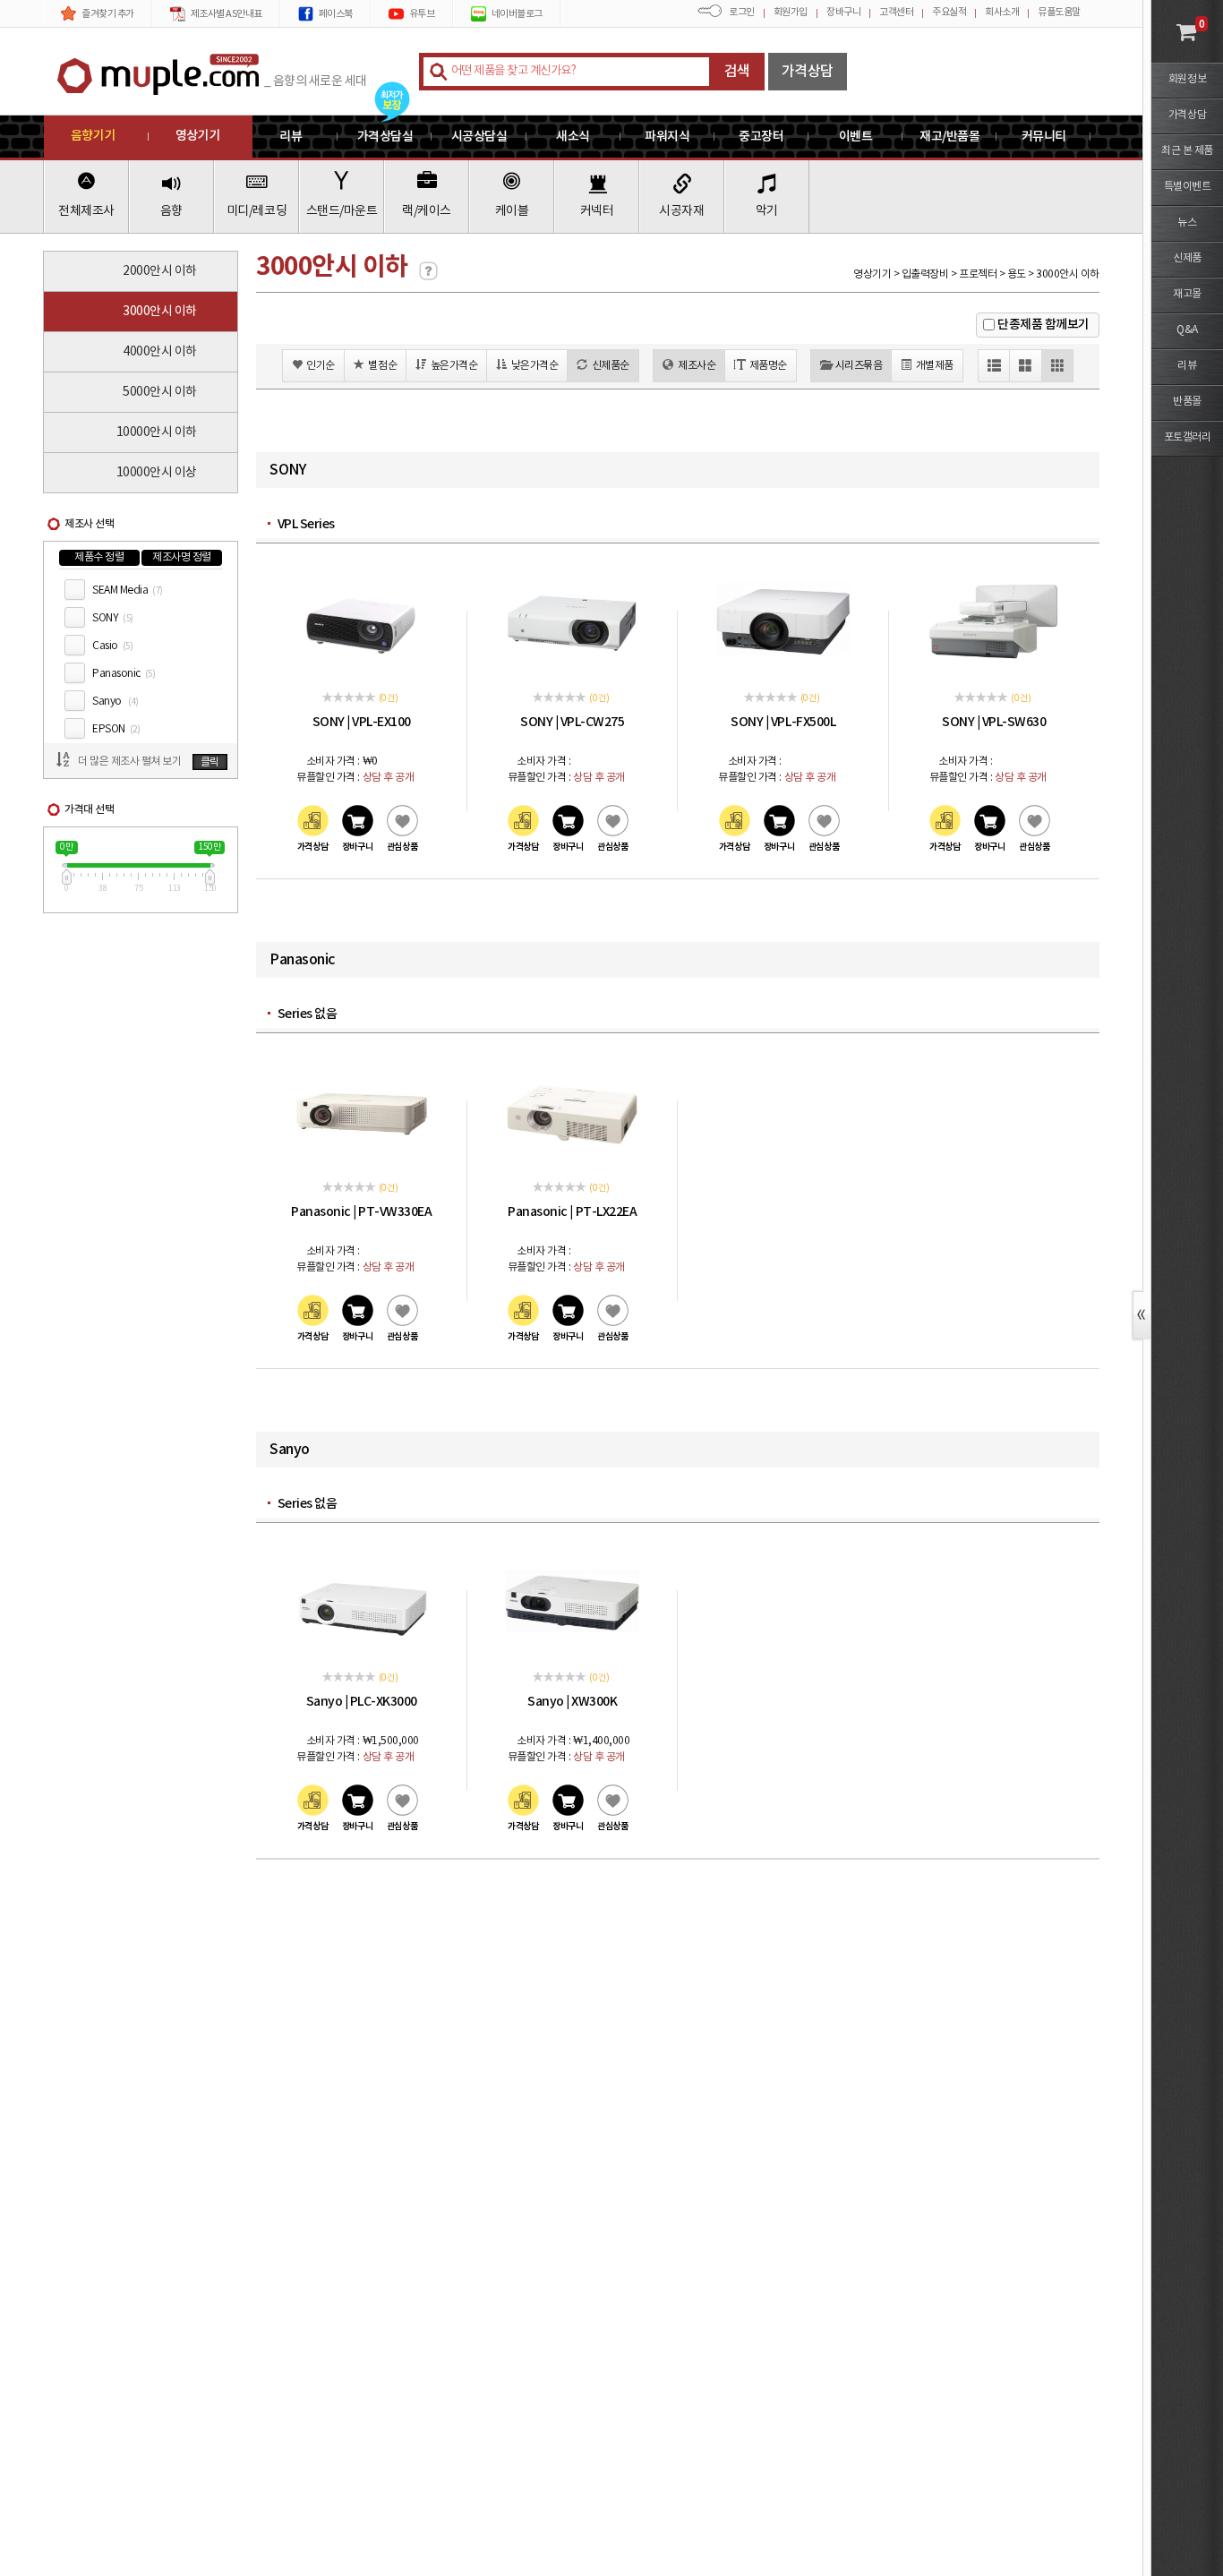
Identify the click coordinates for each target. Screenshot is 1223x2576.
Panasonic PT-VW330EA (361, 1212)
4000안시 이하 (160, 352)
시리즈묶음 (859, 366)
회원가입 (791, 12)
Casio (112, 646)
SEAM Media (128, 591)
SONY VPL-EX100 (362, 722)
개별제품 (935, 366)
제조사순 (697, 366)
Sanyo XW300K (572, 1702)
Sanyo (115, 702)
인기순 (321, 366)
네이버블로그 (517, 14)
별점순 (382, 366)
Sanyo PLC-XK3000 (362, 1702)
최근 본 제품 (1187, 151)
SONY (113, 618)
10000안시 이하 (157, 432)
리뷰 (1187, 366)
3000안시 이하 (160, 312)
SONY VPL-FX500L (783, 722)
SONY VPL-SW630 (994, 722)
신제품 (1187, 258)
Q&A (1187, 330)
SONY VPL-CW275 (572, 722)
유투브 (422, 14)
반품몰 (1187, 402)
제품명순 (768, 366)
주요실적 (949, 12)
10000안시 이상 (157, 473)
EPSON (116, 729)
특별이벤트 (1188, 187)
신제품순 (611, 366)
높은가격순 (454, 366)
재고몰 (1187, 294)
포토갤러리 (1188, 437)
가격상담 (808, 72)
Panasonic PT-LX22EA (572, 1212)
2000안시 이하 (160, 271)
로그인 (742, 12)
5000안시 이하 (160, 392)
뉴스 (1187, 223)
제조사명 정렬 (182, 557)
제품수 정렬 (99, 557)
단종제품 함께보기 (1043, 325)
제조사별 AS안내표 (227, 14)
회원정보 (1187, 79)
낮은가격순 (535, 366)
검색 (737, 72)
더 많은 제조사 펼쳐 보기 (129, 762)
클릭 (210, 762)
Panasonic (124, 674)
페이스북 (336, 14)
